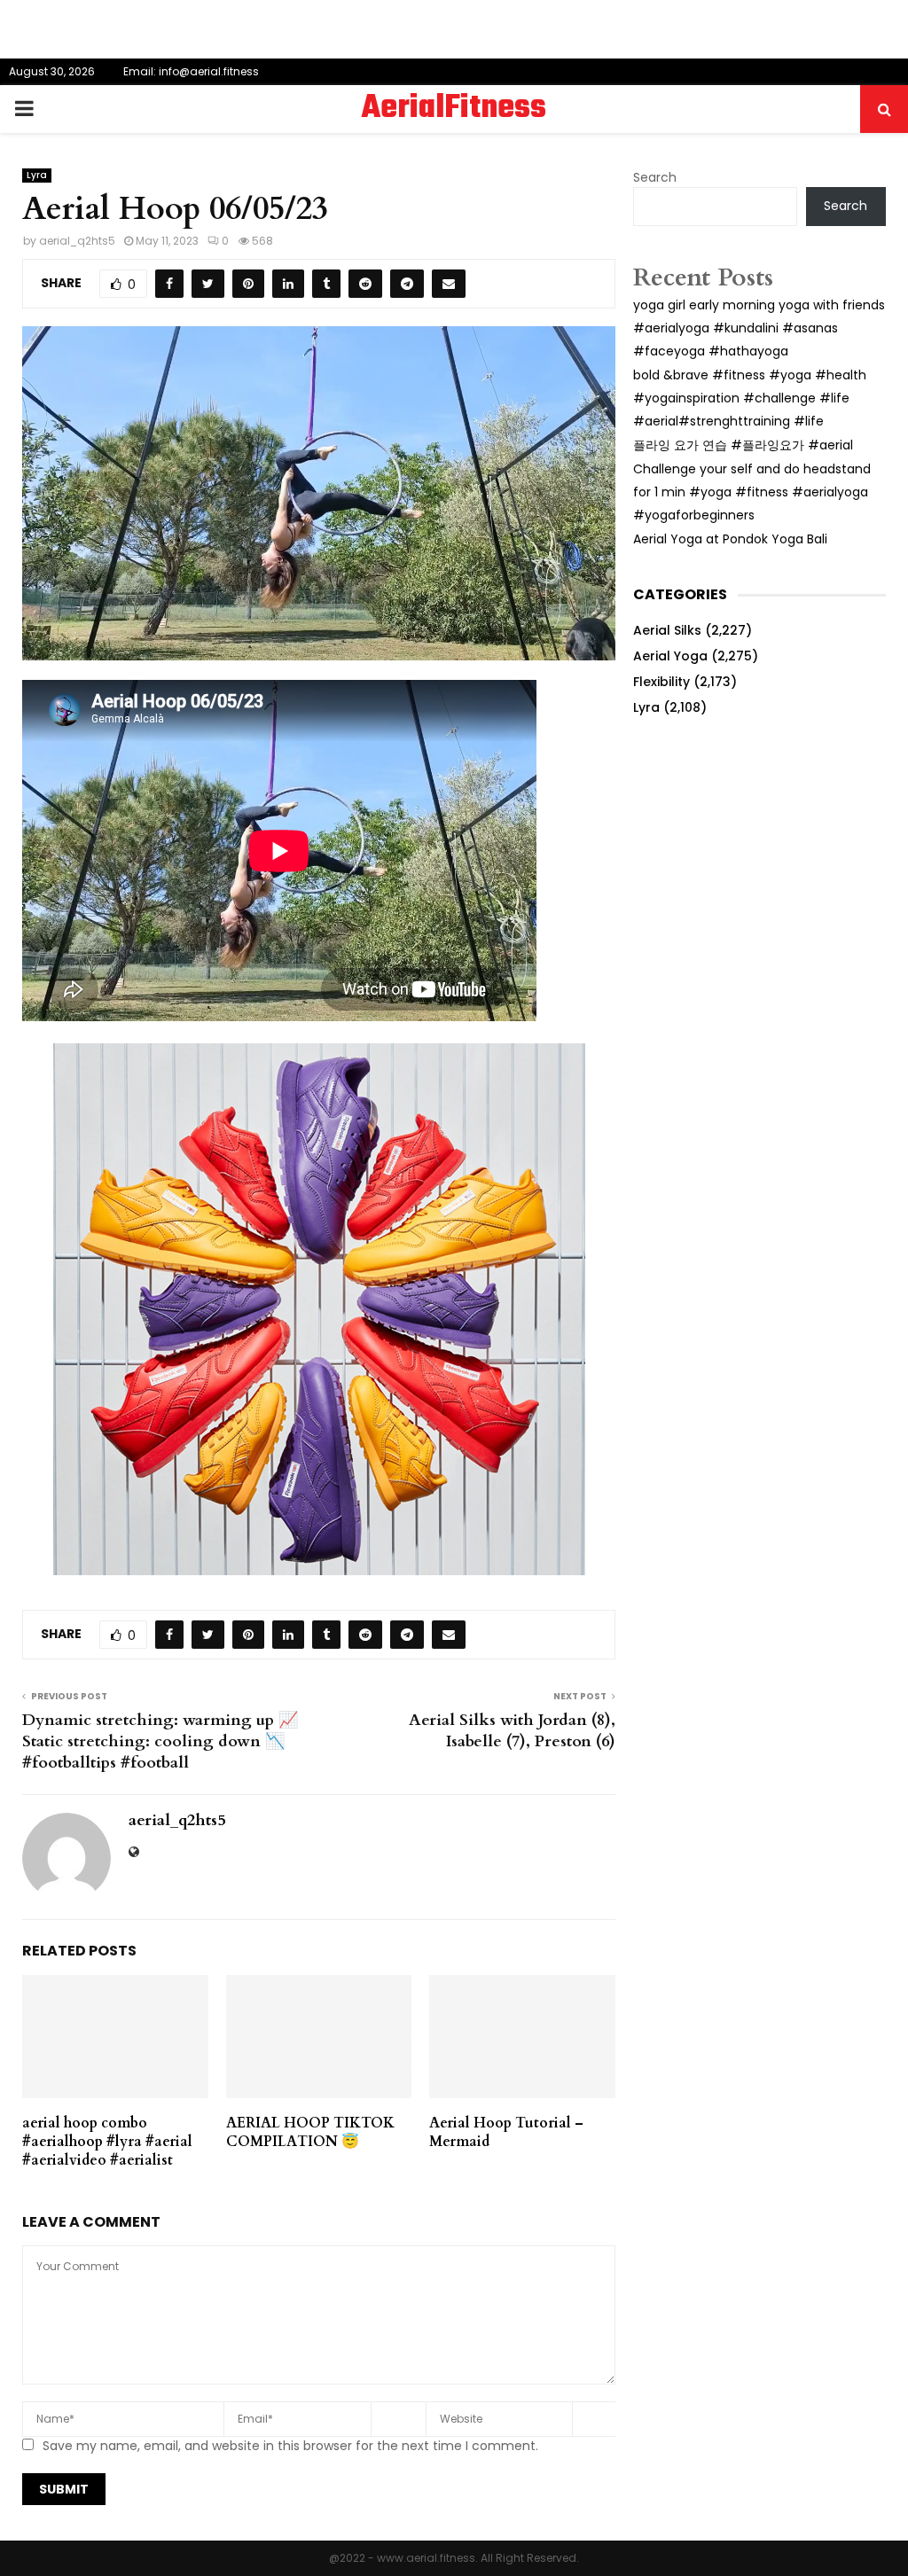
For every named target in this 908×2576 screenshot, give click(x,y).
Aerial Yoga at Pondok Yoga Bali (730, 539)
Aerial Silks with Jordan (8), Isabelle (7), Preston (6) (512, 1731)
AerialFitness (454, 109)
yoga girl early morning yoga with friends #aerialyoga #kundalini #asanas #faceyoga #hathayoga (759, 328)
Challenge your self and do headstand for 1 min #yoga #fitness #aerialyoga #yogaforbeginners (752, 492)
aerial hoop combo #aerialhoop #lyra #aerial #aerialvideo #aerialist (107, 2142)
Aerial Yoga (670, 656)
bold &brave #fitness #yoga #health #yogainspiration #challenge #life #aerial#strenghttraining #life (750, 398)
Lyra (37, 175)
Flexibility (661, 682)
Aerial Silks (667, 630)
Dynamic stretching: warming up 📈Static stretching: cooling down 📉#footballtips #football (160, 1741)
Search (655, 177)
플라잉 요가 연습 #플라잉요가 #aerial (743, 445)
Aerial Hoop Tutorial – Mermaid (506, 2132)
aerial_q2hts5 (77, 241)
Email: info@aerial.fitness (191, 71)
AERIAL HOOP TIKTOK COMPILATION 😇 (310, 2132)
